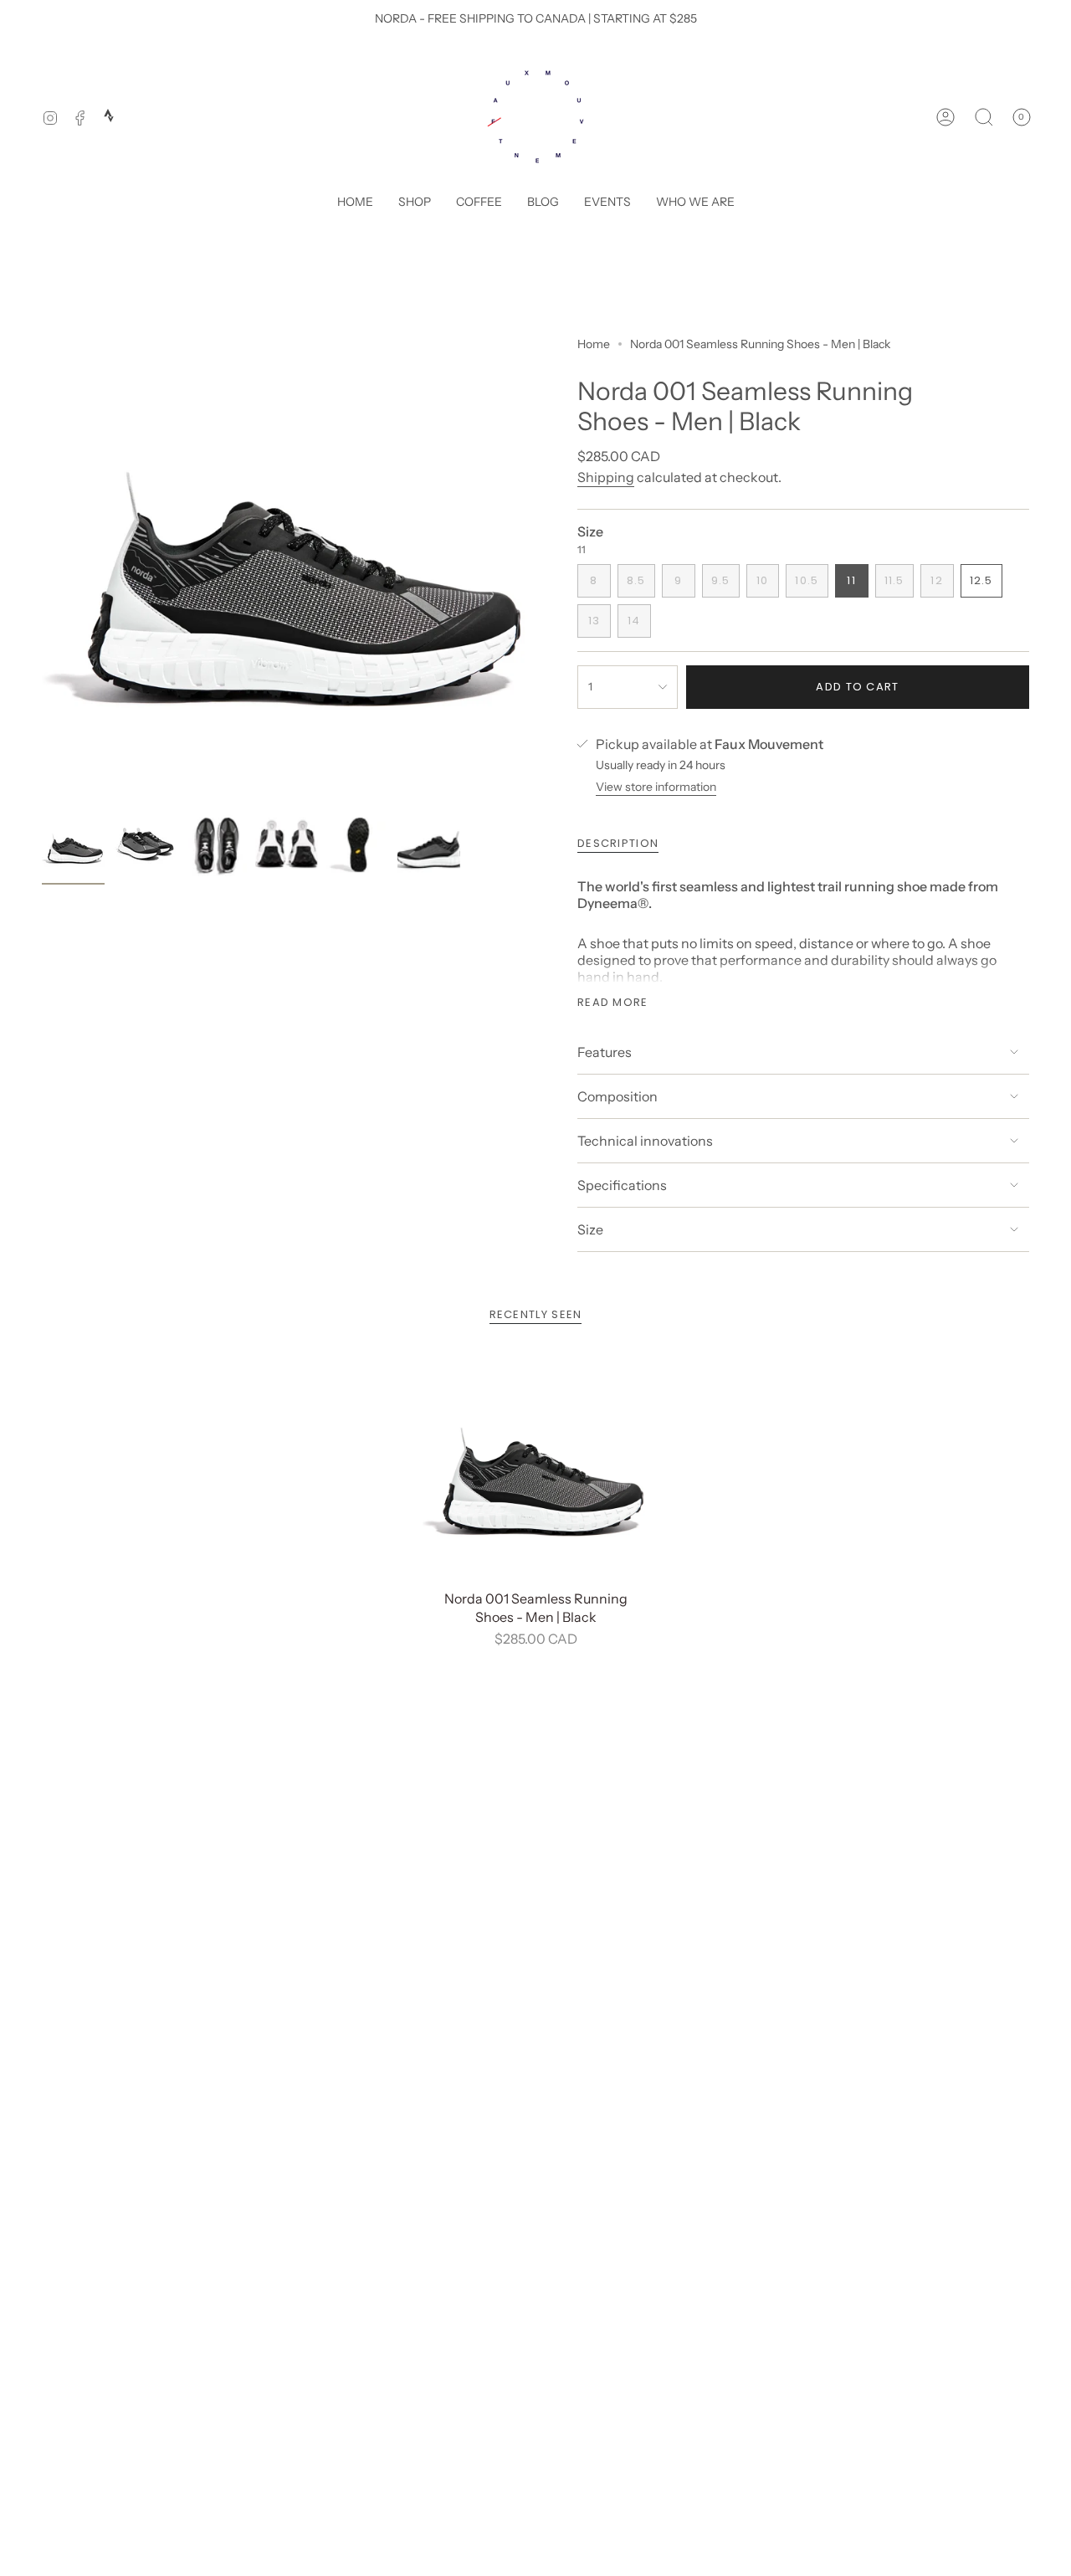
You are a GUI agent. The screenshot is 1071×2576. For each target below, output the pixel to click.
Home (594, 344)
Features (605, 1052)
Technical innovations (645, 1141)
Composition (617, 1096)
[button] (415, 203)
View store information (656, 787)
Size (590, 1229)
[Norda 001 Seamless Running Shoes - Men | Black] (536, 1468)
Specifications (622, 1185)
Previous (42, 558)
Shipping (606, 477)
